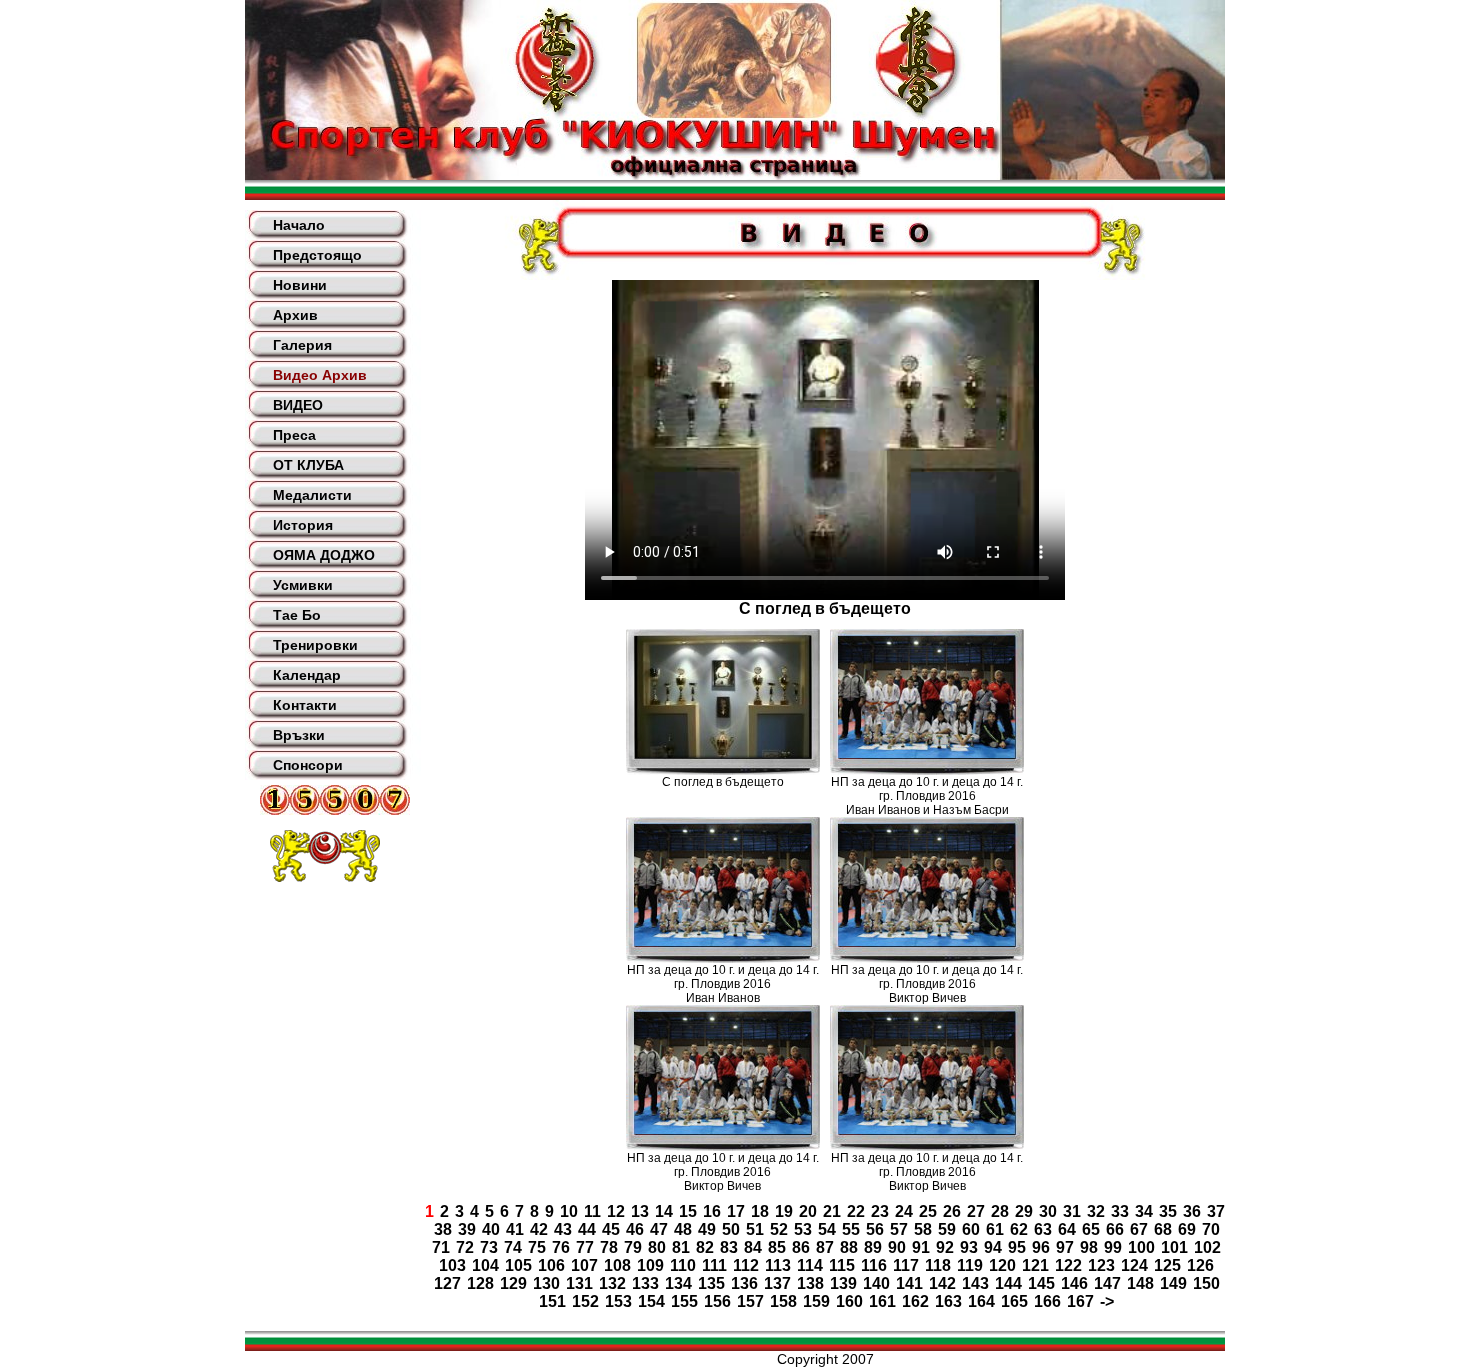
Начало (299, 225)
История (303, 525)
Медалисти (312, 495)
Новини (300, 285)
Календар (307, 675)
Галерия (302, 345)
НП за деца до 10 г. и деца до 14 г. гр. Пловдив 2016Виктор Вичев (927, 984)
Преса (294, 435)
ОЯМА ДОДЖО (324, 555)
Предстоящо (317, 255)
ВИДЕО (298, 405)
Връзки (299, 735)
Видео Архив (320, 375)
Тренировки (315, 645)
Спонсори (308, 765)
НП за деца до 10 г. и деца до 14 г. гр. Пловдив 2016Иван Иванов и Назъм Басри (927, 796)
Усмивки (303, 585)
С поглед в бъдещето (723, 782)
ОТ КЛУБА (308, 465)
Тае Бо (297, 615)
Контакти (305, 705)
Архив (295, 315)
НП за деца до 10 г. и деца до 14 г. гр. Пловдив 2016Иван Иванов (723, 984)
